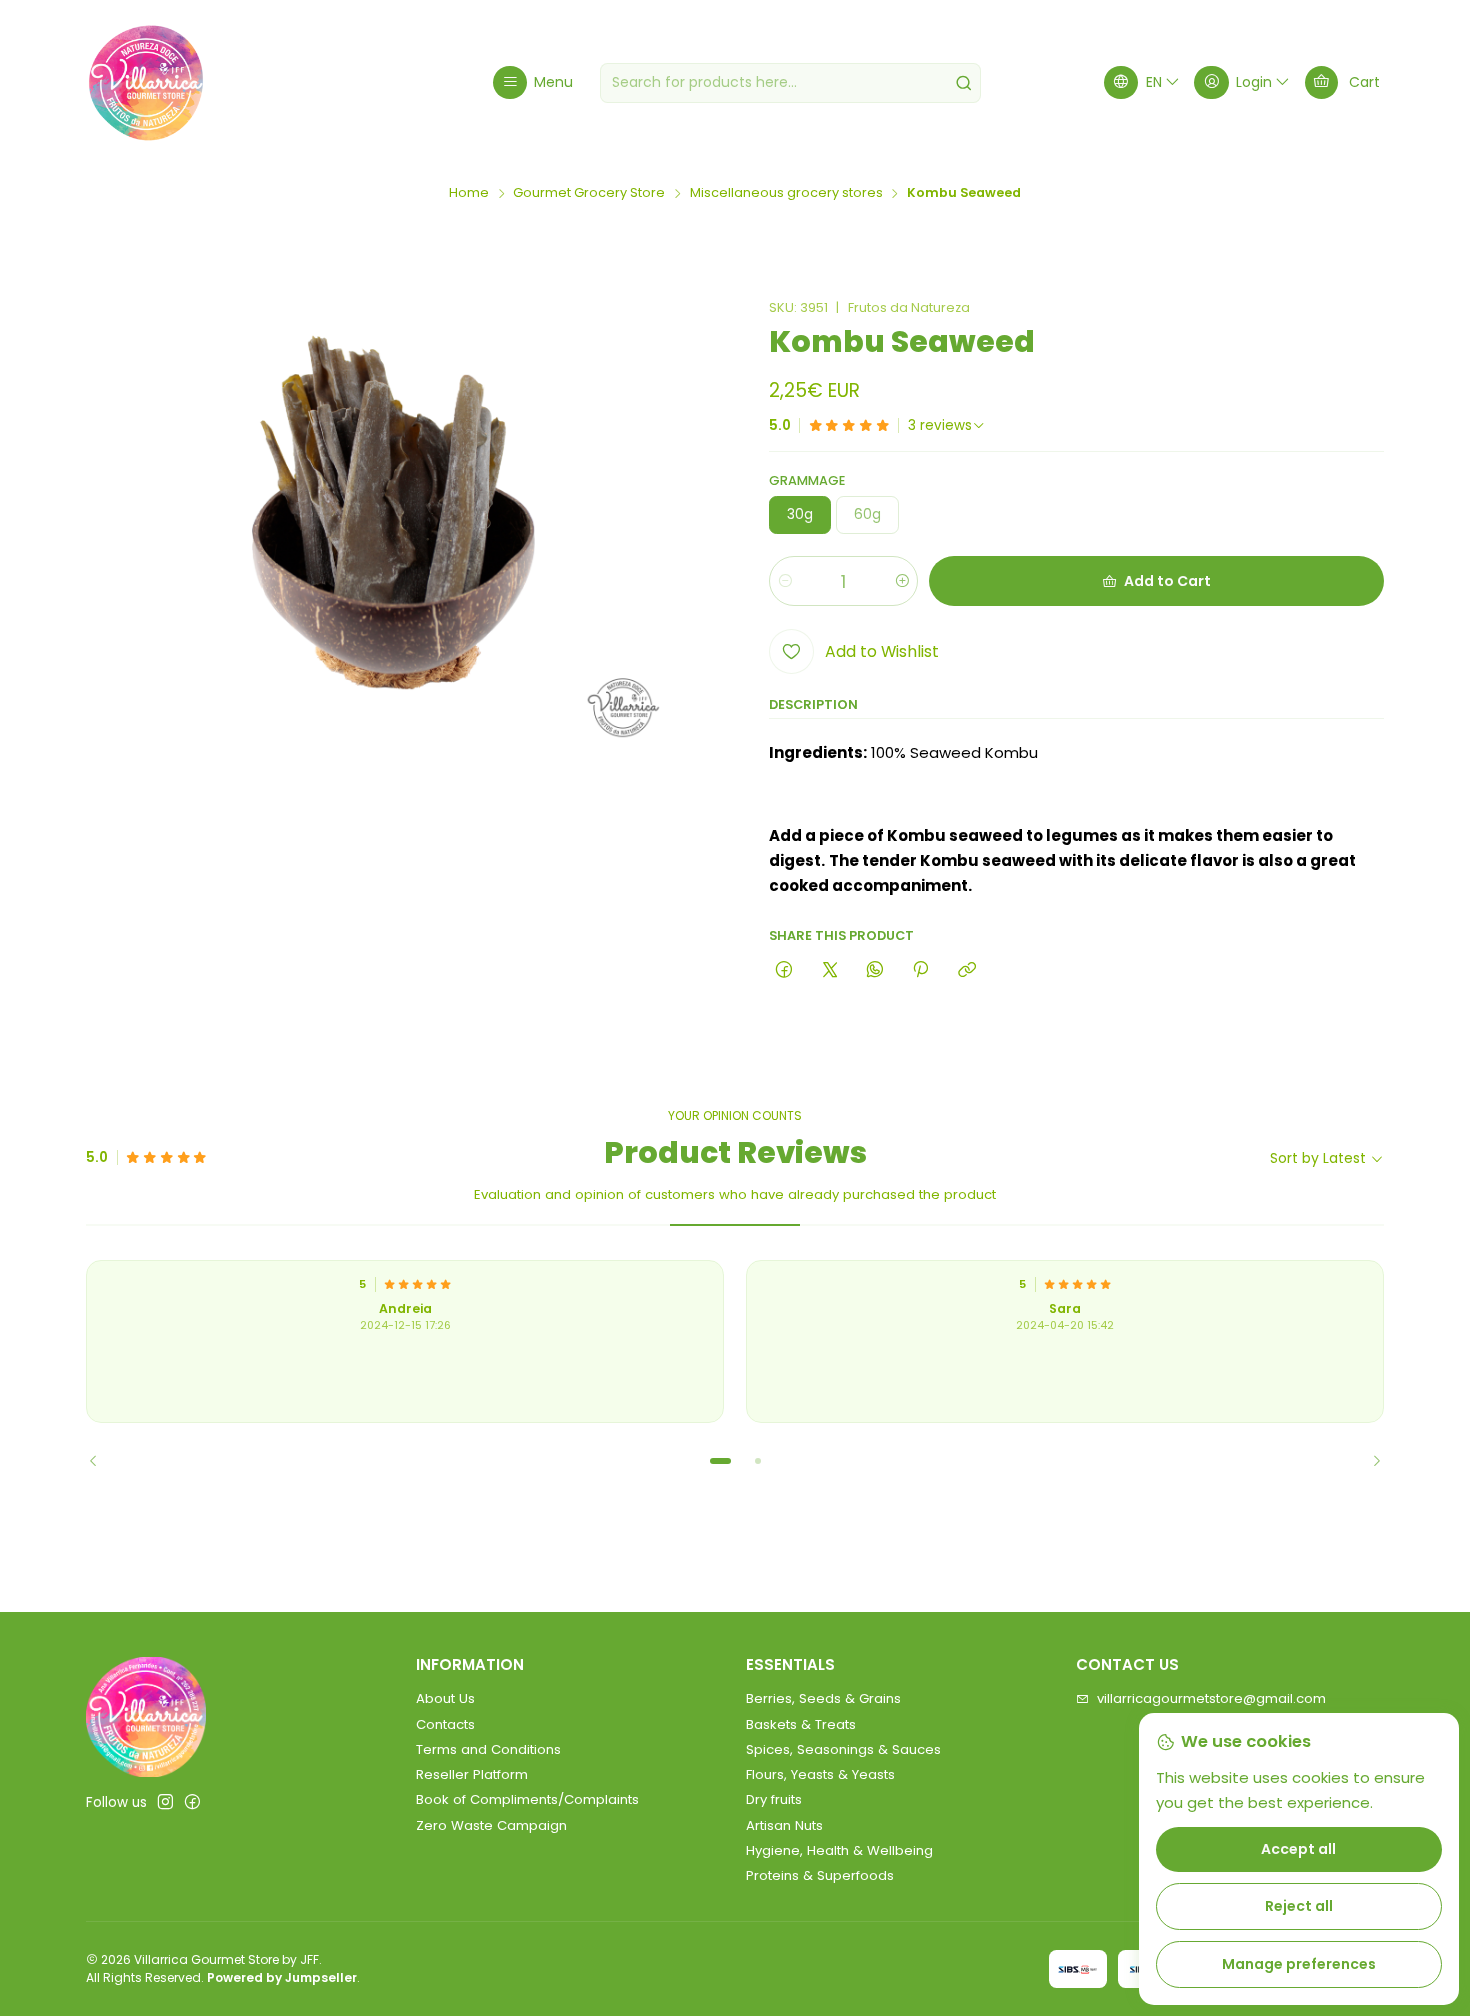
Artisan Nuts (784, 1825)
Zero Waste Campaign (491, 1825)
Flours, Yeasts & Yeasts (820, 1774)
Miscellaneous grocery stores (786, 193)
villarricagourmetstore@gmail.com (1211, 1698)
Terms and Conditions (488, 1749)
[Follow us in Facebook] (192, 1802)
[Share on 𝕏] (829, 971)
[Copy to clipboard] (966, 971)
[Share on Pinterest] (921, 971)
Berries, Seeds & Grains (823, 1698)
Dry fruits (774, 1799)
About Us (445, 1698)
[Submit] (964, 83)
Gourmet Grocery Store (589, 193)
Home (469, 193)
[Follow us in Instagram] (165, 1802)
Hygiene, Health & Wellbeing (839, 1850)
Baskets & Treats (801, 1724)
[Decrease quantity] (785, 581)
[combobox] (790, 83)
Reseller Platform (472, 1774)
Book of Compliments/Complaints (527, 1799)
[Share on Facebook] (784, 971)
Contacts (445, 1724)
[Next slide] (1369, 1461)
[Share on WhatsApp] (874, 971)
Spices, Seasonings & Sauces (843, 1749)
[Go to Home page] (146, 83)
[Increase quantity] (901, 581)
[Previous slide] (101, 1461)
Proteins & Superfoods (820, 1875)
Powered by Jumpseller (282, 1977)
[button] (720, 1461)
